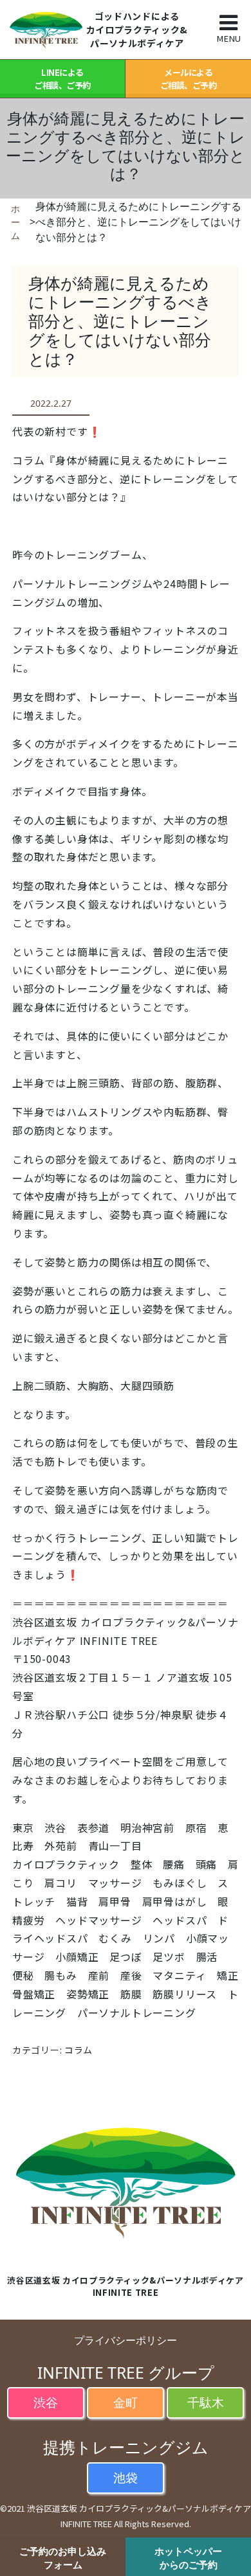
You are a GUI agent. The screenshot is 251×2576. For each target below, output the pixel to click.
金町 (126, 2402)
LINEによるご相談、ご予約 (62, 79)
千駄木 (206, 2402)
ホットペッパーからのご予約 (188, 2558)
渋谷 (46, 2402)
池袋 (126, 2477)
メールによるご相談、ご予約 (189, 79)
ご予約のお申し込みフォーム (63, 2558)
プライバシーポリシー (126, 2340)
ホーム (15, 222)
